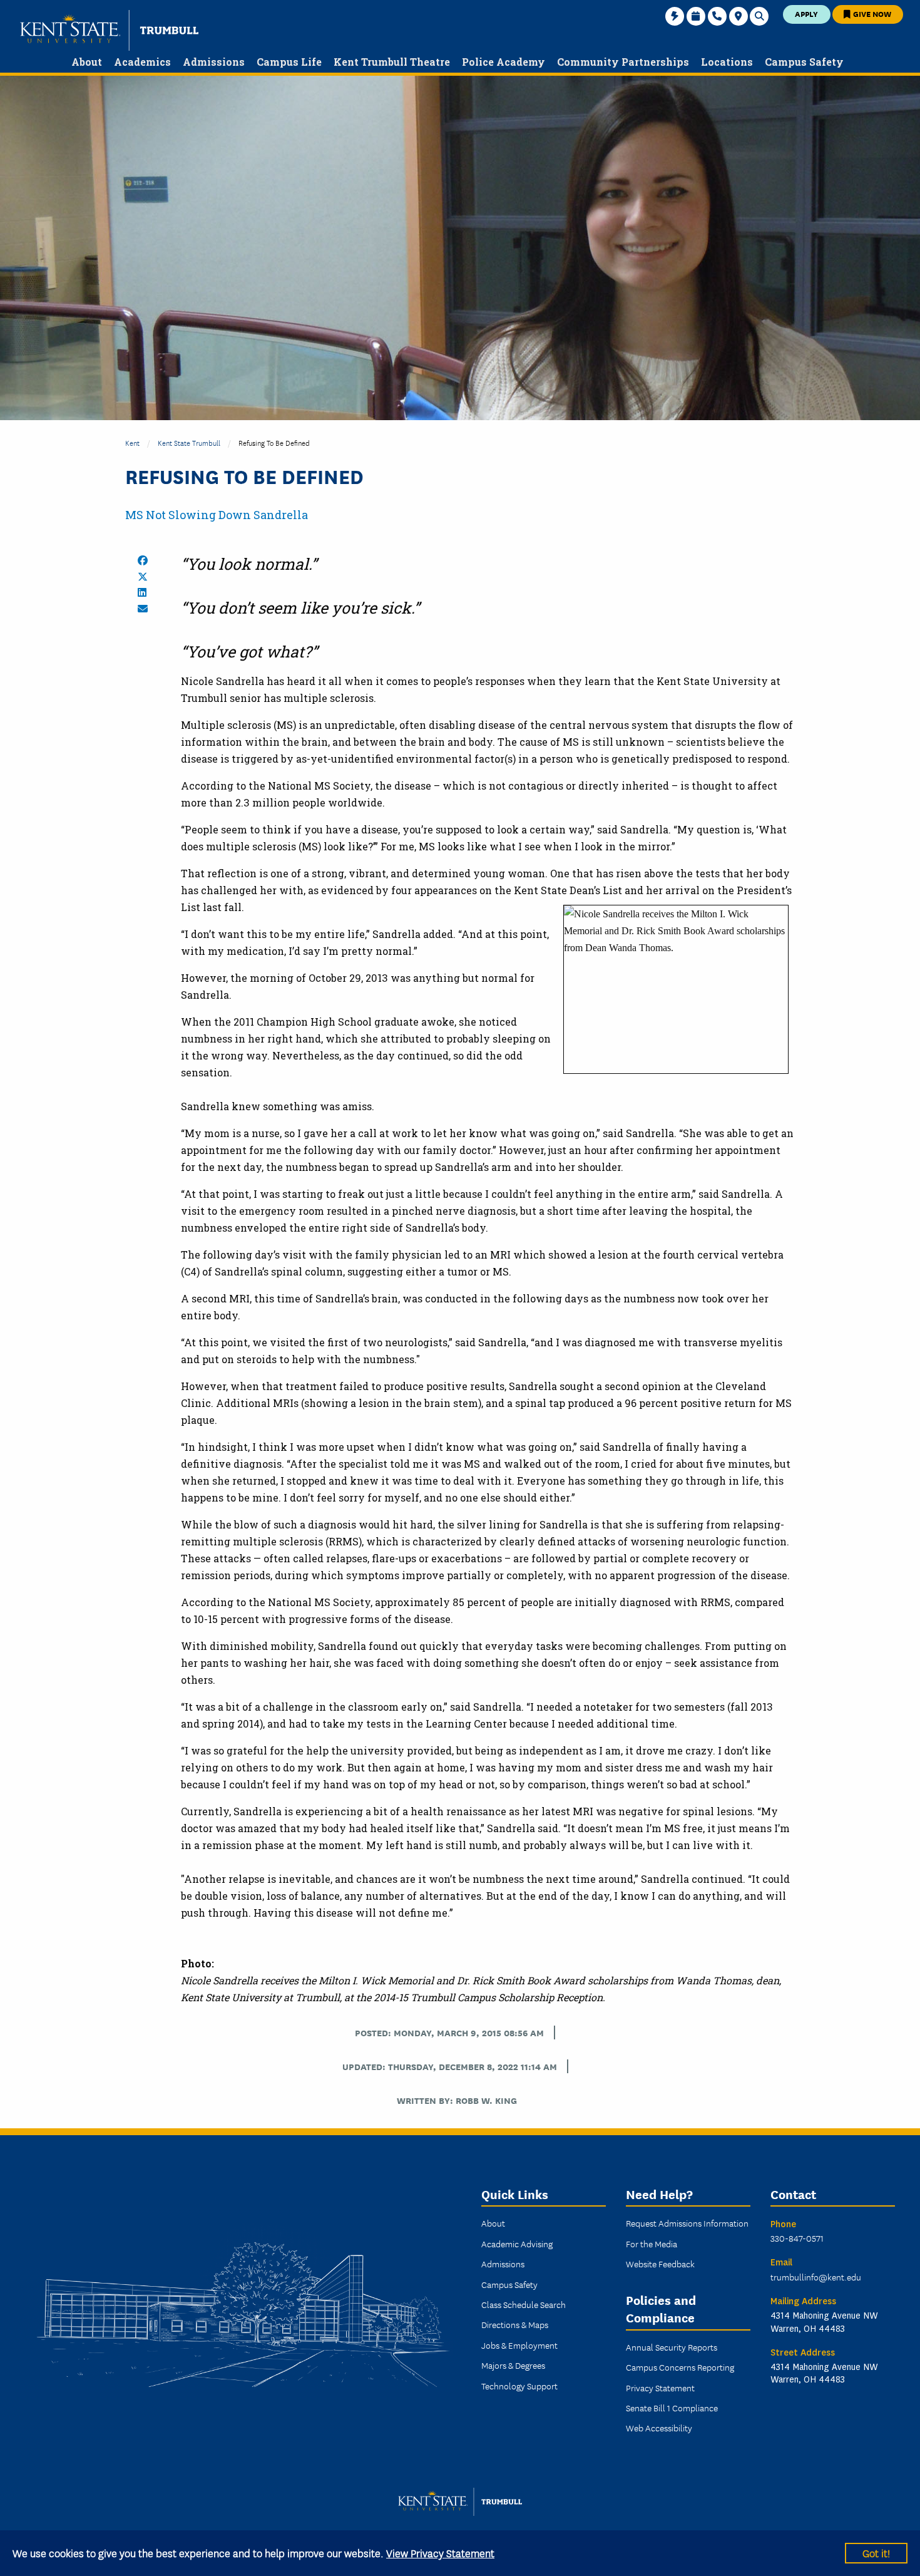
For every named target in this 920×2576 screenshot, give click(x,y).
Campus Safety (509, 2284)
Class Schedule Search (524, 2304)
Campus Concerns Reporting (680, 2367)
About (493, 2223)
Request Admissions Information (687, 2223)
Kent (132, 442)
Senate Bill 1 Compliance (672, 2408)
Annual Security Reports (672, 2347)
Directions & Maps (515, 2324)
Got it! (876, 2553)
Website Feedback (660, 2264)
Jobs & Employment (519, 2345)
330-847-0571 (797, 2238)
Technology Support (519, 2386)
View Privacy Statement (440, 2553)
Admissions (503, 2264)
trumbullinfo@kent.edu (816, 2277)
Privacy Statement (660, 2388)
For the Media (652, 2244)
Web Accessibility (659, 2428)
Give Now (871, 13)
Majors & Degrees (513, 2365)
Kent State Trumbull (189, 442)
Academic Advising (517, 2244)
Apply (806, 13)
